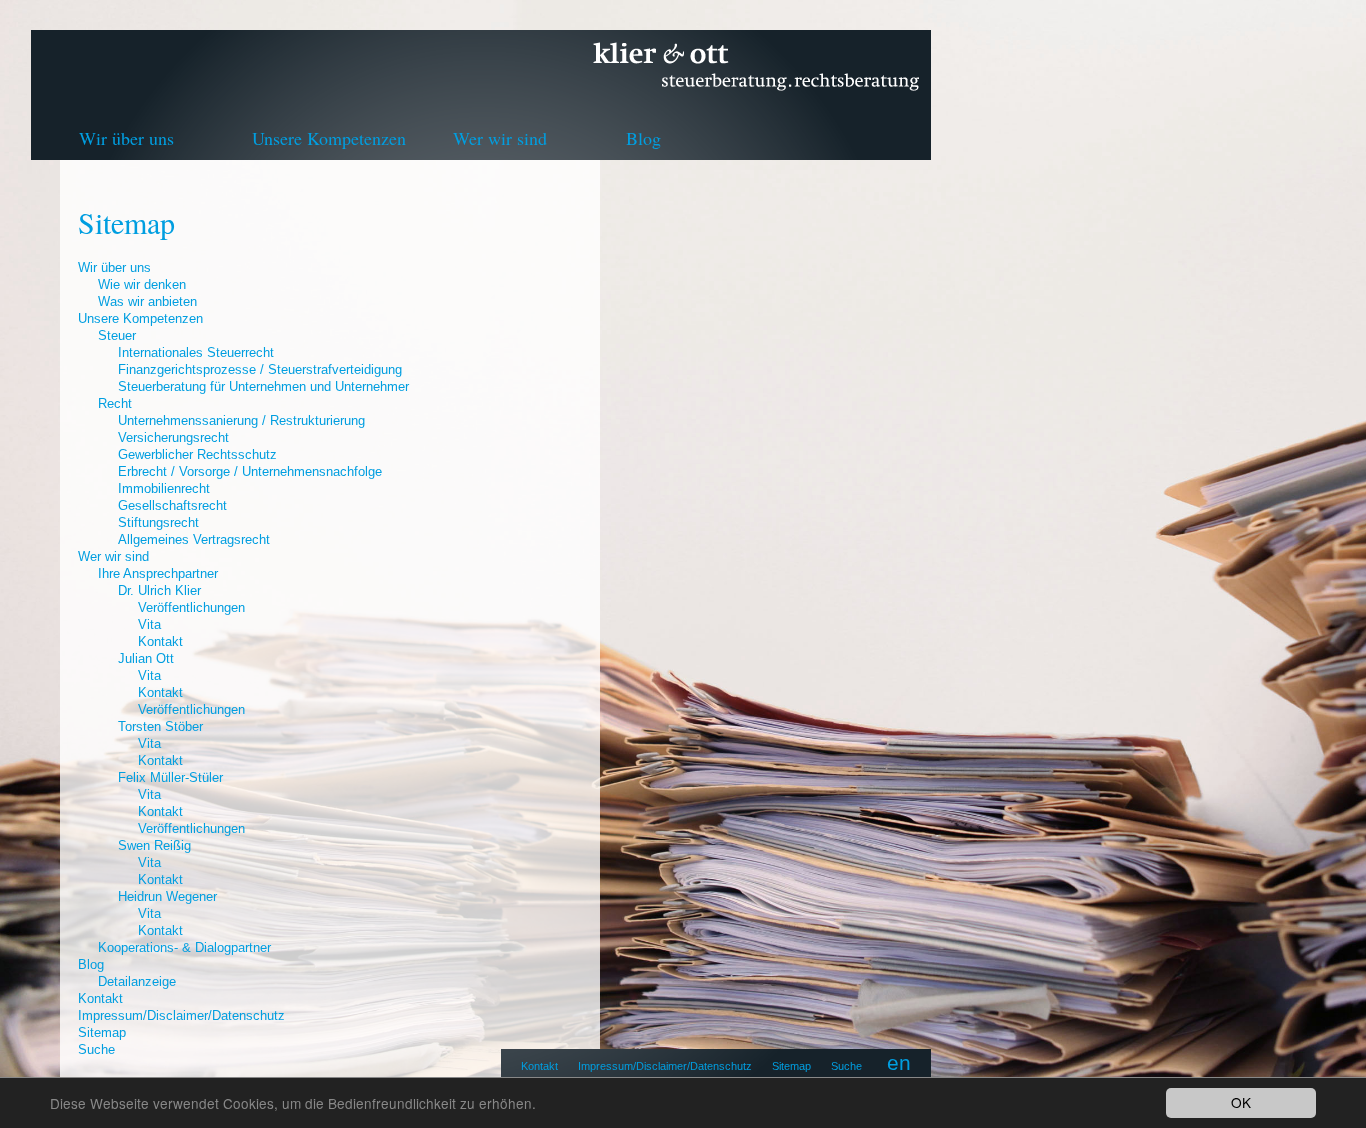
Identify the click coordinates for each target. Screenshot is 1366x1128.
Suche (846, 1066)
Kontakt (539, 1066)
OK (1241, 1102)
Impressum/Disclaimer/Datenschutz (665, 1066)
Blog (643, 138)
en (899, 1062)
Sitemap (791, 1066)
